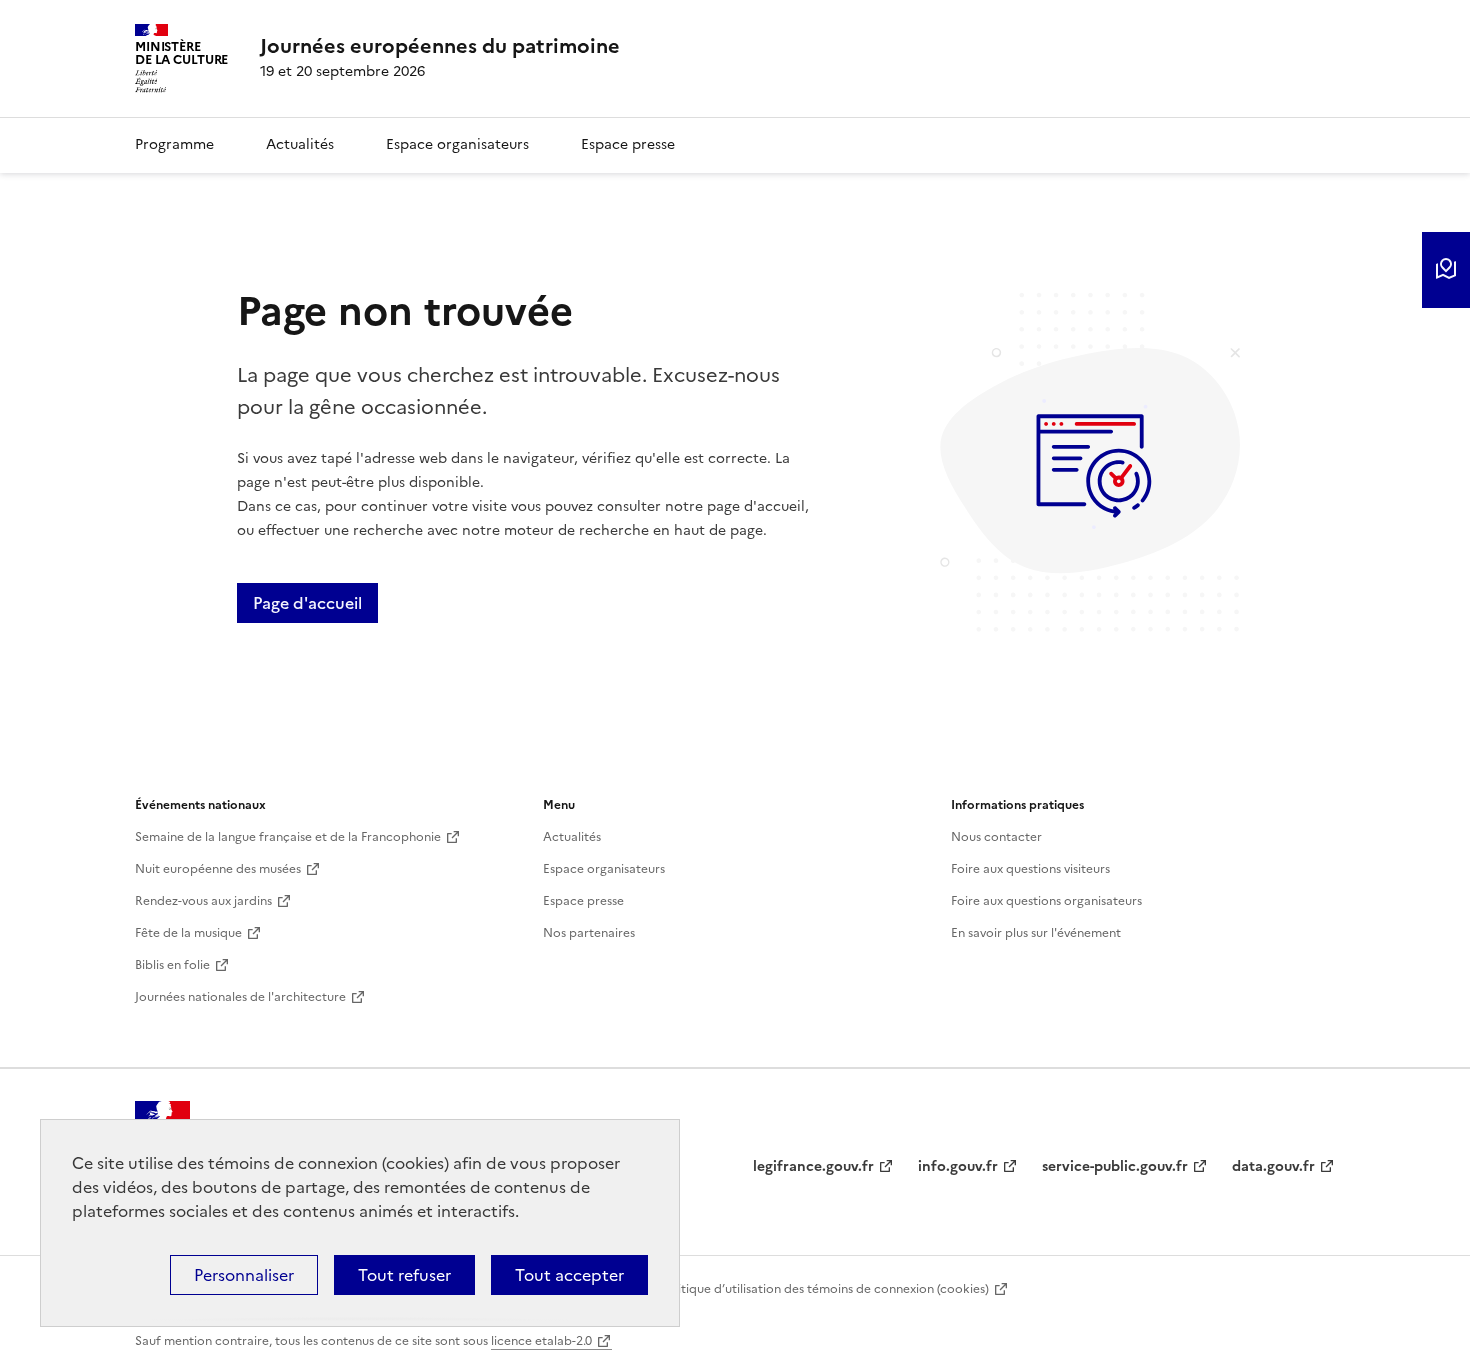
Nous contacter (996, 837)
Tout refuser (404, 1275)
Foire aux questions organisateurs (1046, 901)
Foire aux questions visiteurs (1030, 869)
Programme (174, 144)
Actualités (300, 144)
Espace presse (628, 144)
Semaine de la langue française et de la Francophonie (288, 837)
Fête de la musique (188, 933)
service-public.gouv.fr (1115, 1166)
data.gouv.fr (1273, 1166)
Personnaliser (244, 1275)
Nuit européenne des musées (218, 869)
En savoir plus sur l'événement (1036, 933)
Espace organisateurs (457, 144)
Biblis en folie (172, 965)
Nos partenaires (589, 933)
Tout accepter (569, 1275)
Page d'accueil (307, 603)
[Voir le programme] (1446, 270)
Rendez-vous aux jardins (203, 901)
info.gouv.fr (958, 1166)
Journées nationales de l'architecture (240, 997)
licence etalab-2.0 (541, 1341)
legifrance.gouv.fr (813, 1166)
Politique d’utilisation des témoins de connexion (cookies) (824, 1289)
